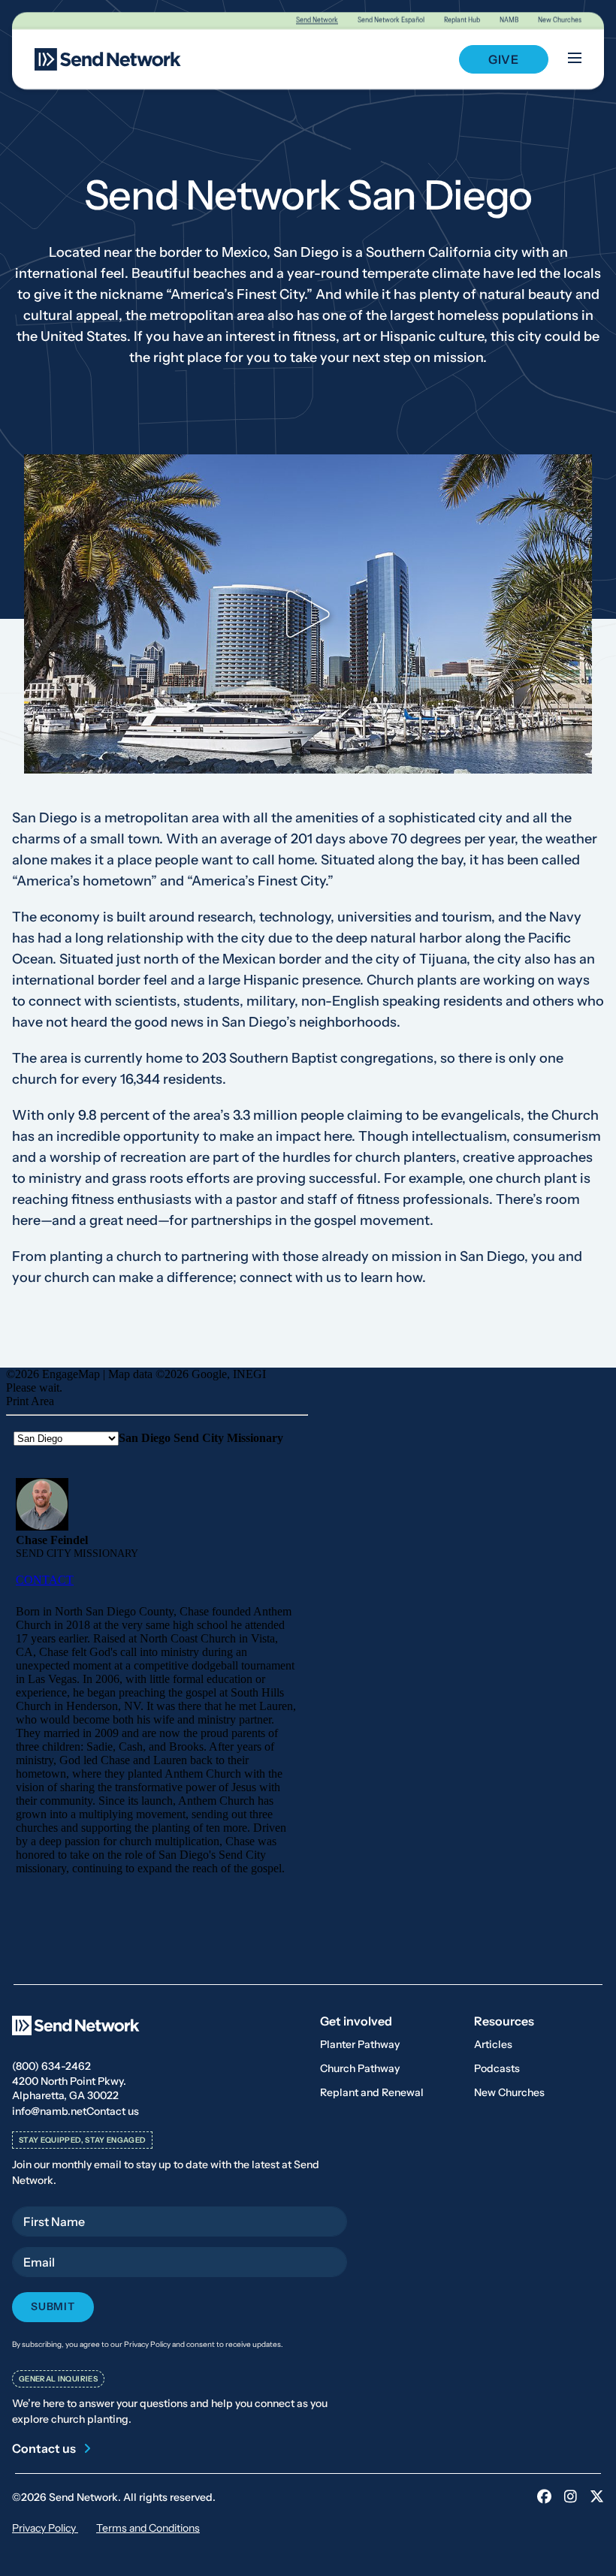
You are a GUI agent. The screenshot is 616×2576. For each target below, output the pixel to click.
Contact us (113, 2111)
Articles (493, 2044)
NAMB (509, 20)
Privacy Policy (45, 2528)
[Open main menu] (575, 59)
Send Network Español (391, 20)
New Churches (560, 20)
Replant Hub (462, 20)
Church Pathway (360, 2068)
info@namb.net (49, 2111)
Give (504, 59)
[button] (308, 614)
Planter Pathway (360, 2044)
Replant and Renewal (372, 2092)
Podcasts (497, 2068)
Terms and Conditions (148, 2528)
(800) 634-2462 (51, 2066)
